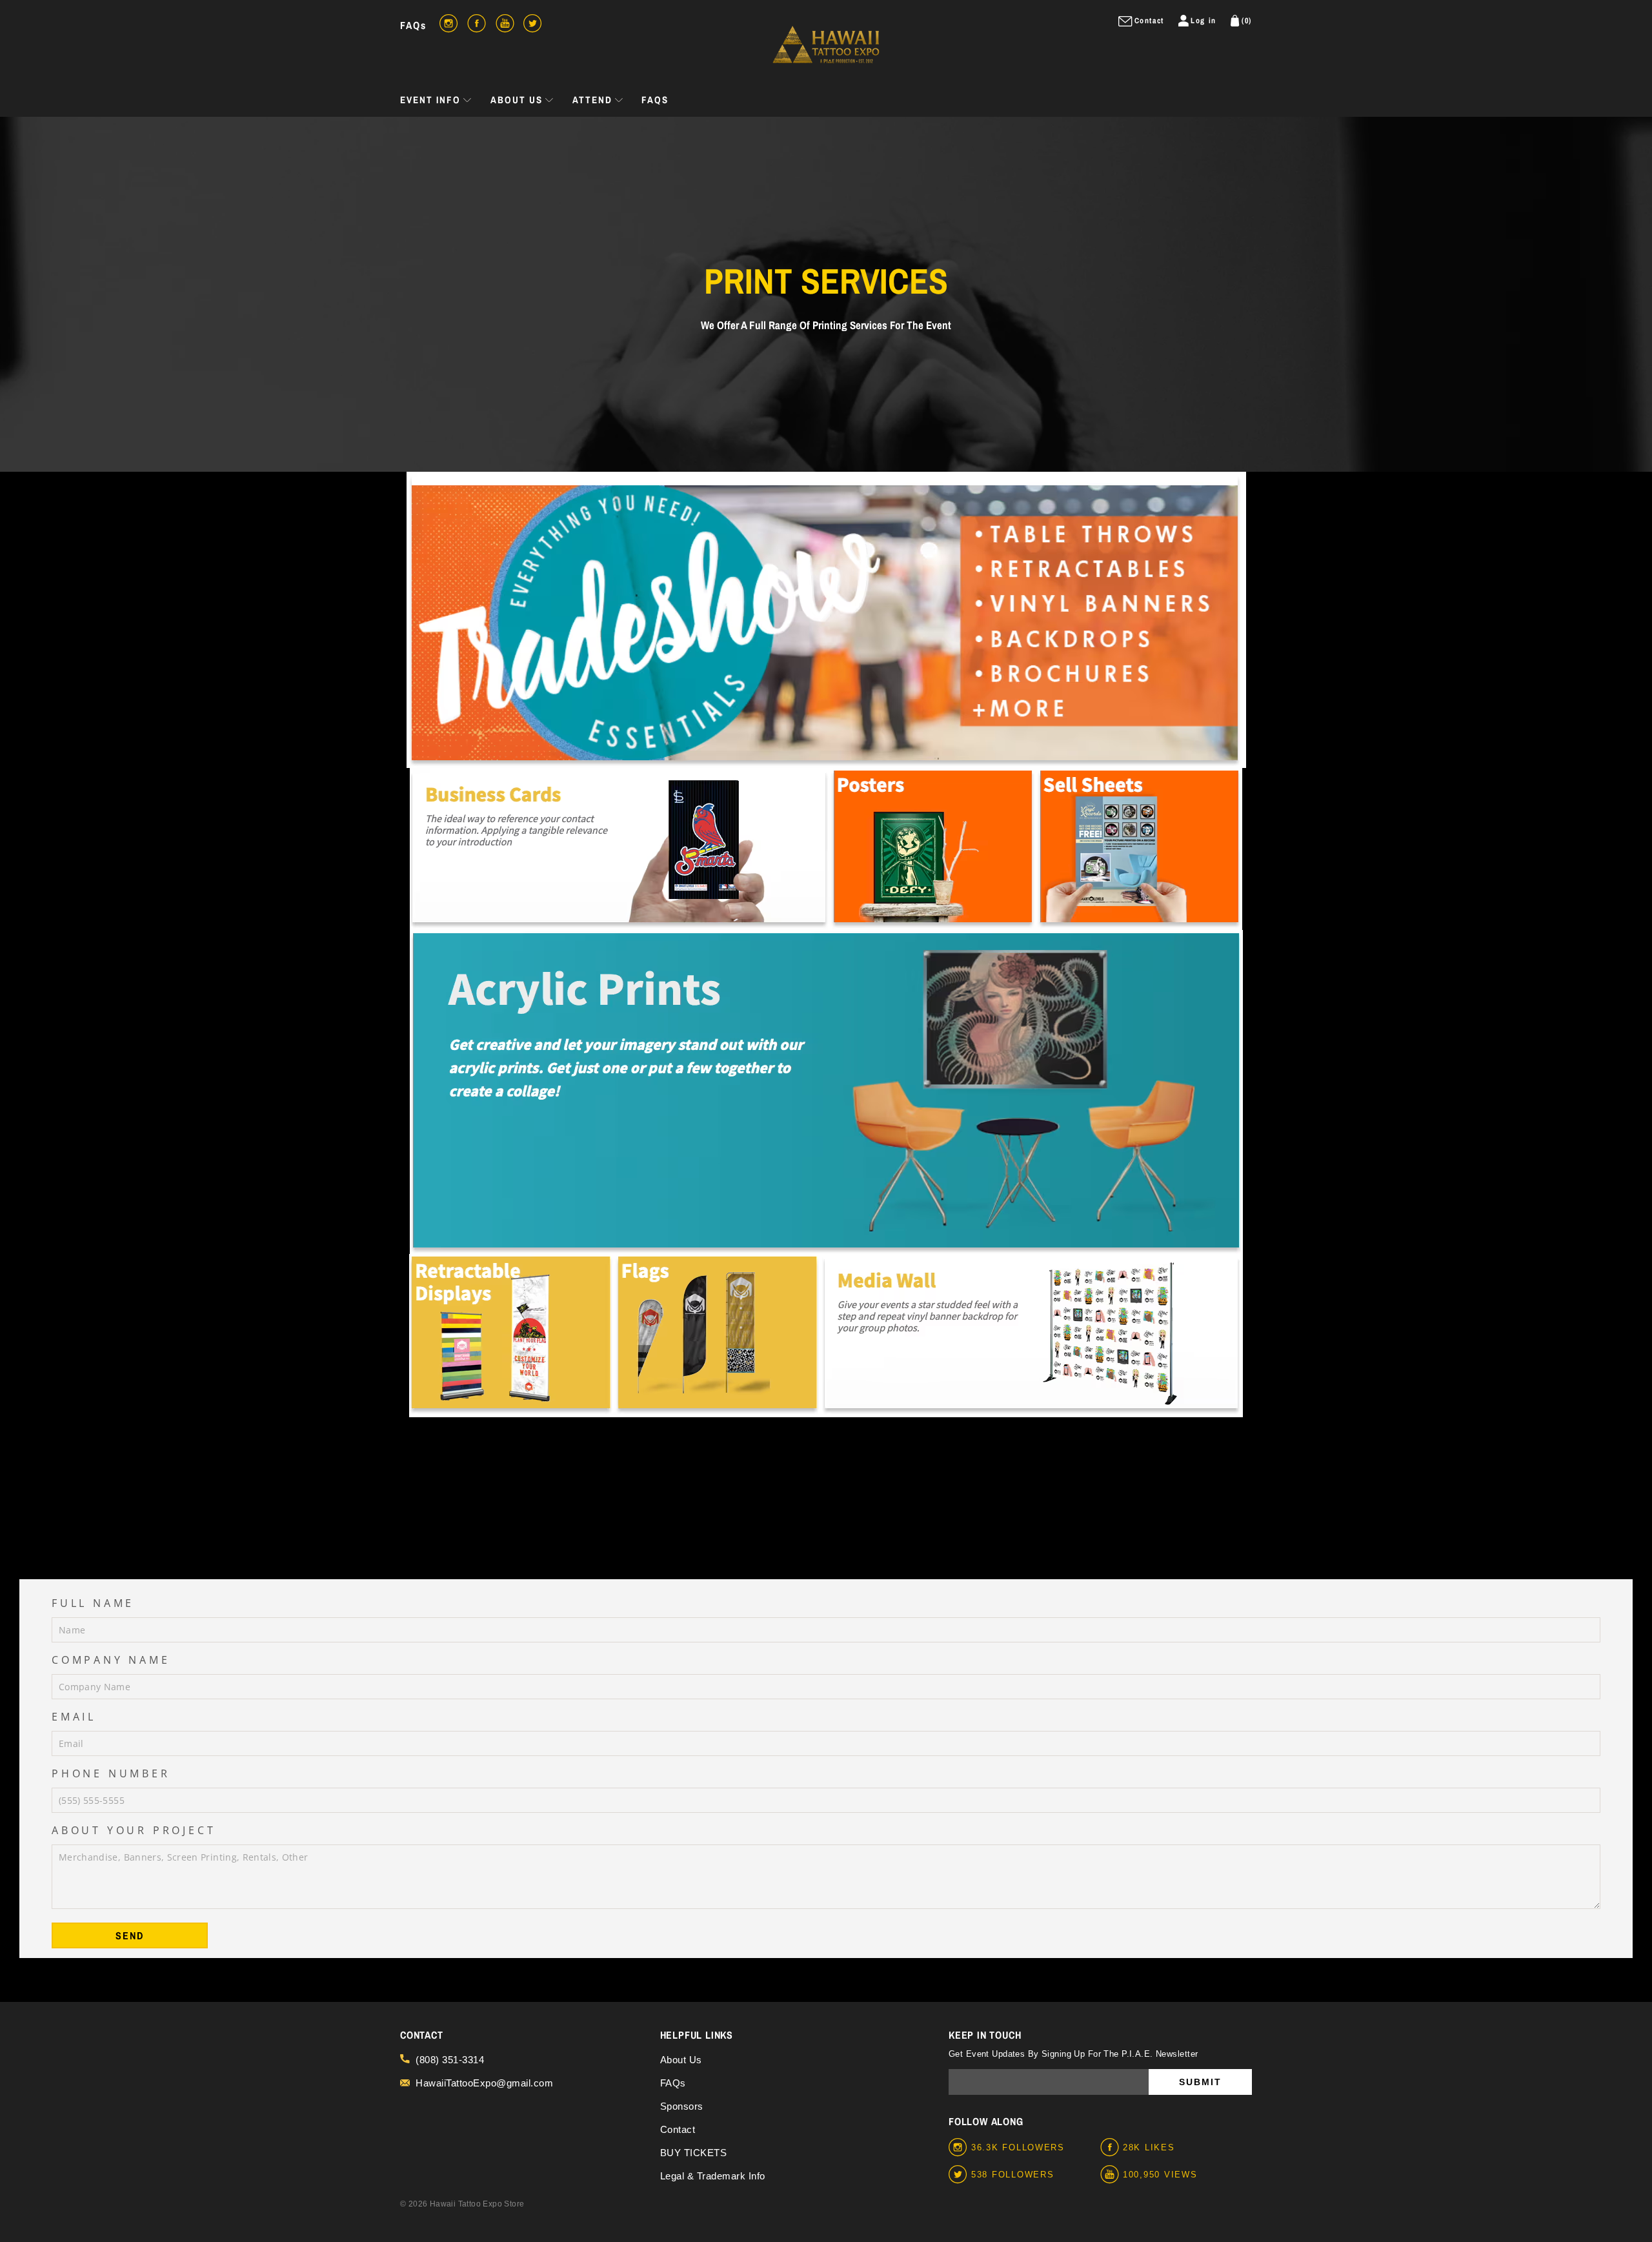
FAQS (655, 100)
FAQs (413, 25)
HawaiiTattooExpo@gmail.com (484, 2083)
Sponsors (682, 2106)
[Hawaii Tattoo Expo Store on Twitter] (960, 2175)
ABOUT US (517, 100)
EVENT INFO (430, 100)
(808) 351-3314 (450, 2060)
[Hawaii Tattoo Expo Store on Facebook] (1112, 2148)
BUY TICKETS (694, 2153)
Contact (678, 2129)
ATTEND (592, 100)
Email (74, 1717)
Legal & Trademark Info (713, 2176)
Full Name (93, 1603)
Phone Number (111, 1773)
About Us (681, 2060)
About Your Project (134, 1830)
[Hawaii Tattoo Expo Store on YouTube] (1112, 2175)
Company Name (111, 1660)
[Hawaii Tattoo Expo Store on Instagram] (960, 2148)
